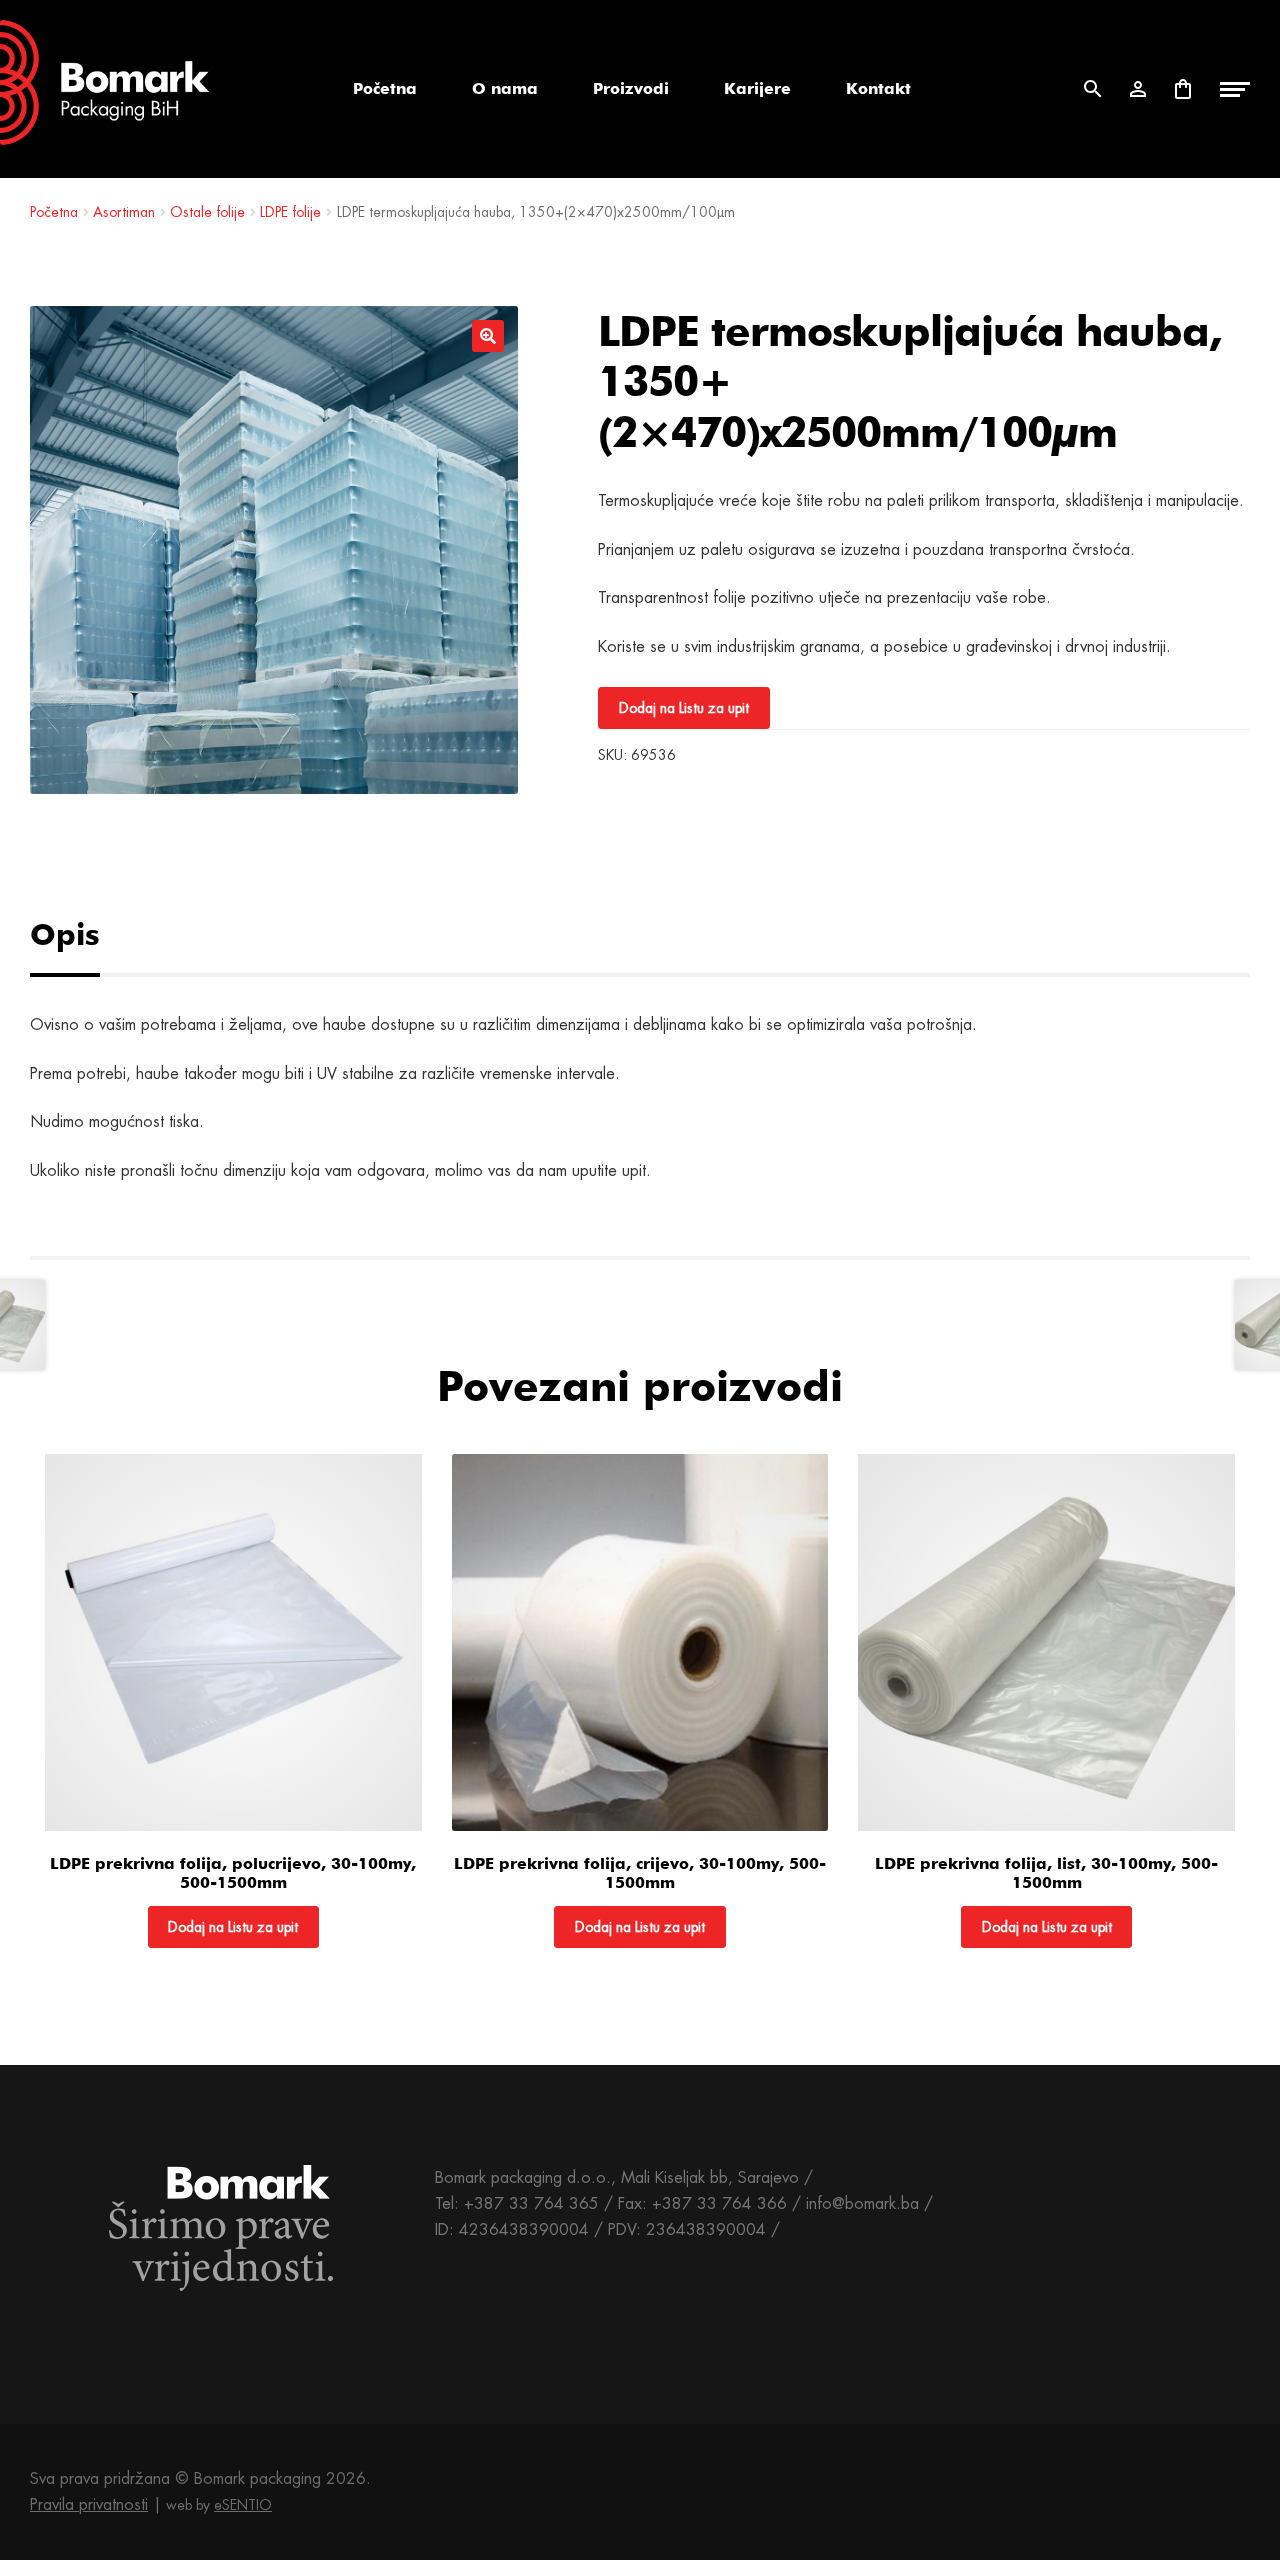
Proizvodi (631, 88)
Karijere (757, 88)
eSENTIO (243, 2505)
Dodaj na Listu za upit (684, 708)
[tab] (87, 934)
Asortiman (124, 212)
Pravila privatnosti (89, 2504)
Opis (65, 934)
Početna (385, 88)
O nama (505, 88)
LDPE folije (290, 212)
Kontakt (878, 88)
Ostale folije (207, 212)
